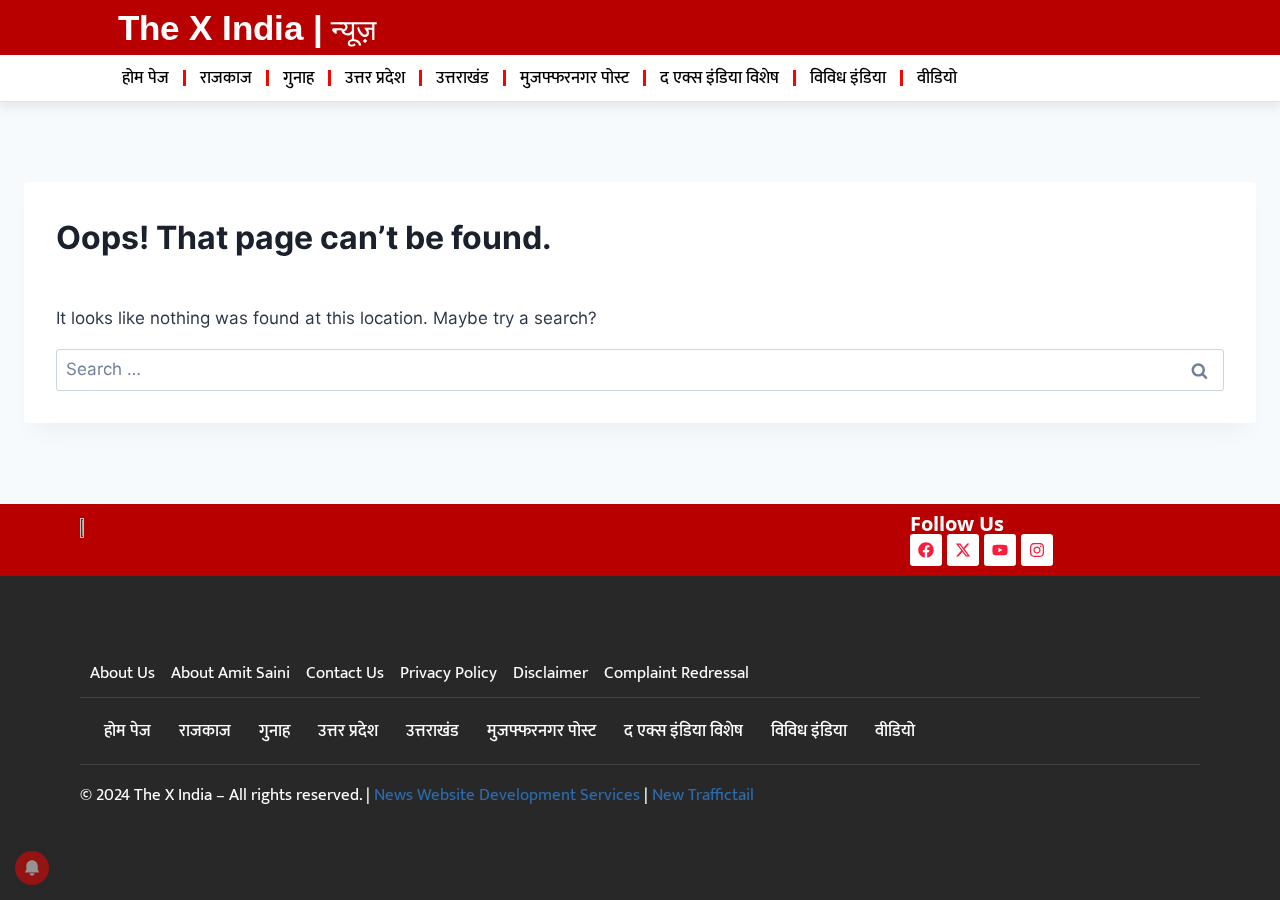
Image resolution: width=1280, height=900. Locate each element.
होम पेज (145, 78)
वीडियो (937, 78)
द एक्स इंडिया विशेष (719, 78)
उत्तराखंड (462, 78)
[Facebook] (926, 550)
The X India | (220, 27)
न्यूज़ (353, 30)
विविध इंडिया (848, 78)
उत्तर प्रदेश (375, 78)
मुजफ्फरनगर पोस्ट (574, 78)
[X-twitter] (963, 550)
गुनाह (298, 78)
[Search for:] (640, 369)
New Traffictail (703, 795)
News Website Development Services (507, 795)
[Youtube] (1000, 550)
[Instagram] (1037, 550)
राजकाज (226, 78)
